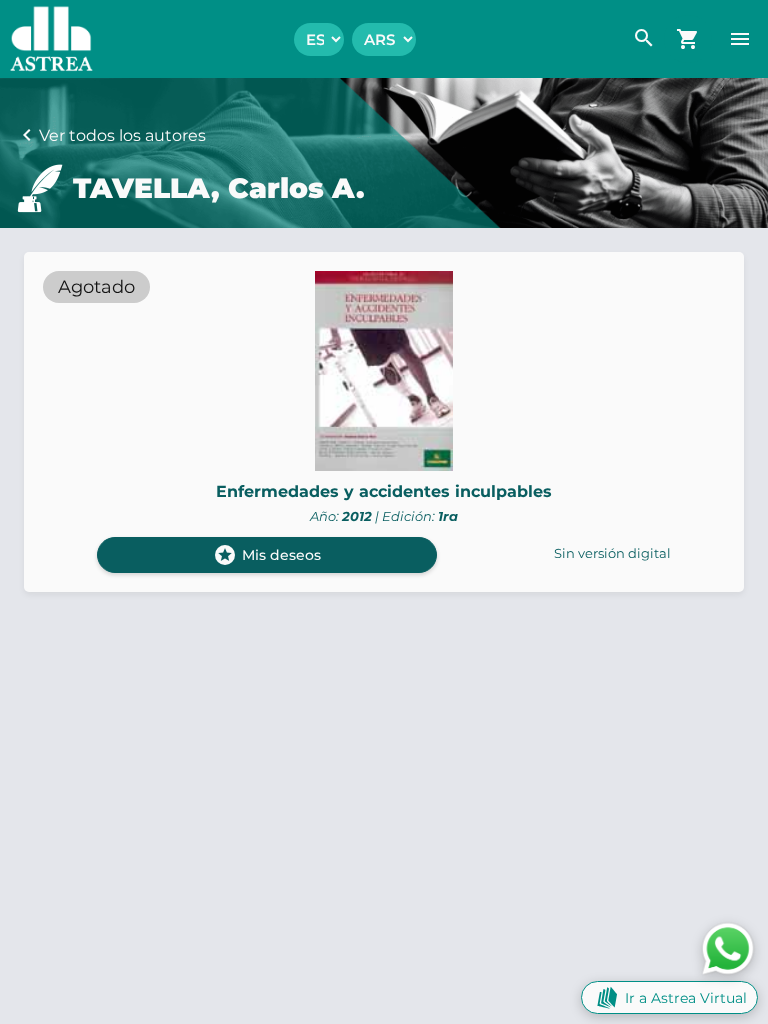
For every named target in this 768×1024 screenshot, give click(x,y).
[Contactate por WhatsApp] (728, 947)
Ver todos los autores (122, 135)
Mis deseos (267, 555)
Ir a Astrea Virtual (686, 998)
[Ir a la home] (46, 39)
